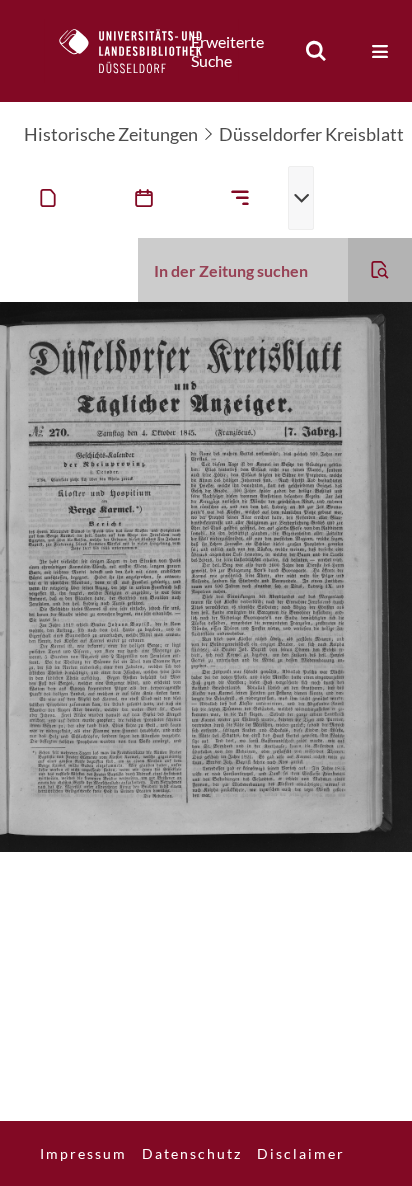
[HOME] (141, 51)
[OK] (316, 51)
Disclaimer (301, 1153)
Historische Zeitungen (111, 134)
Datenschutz (192, 1153)
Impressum (83, 1153)
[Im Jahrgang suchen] (380, 270)
